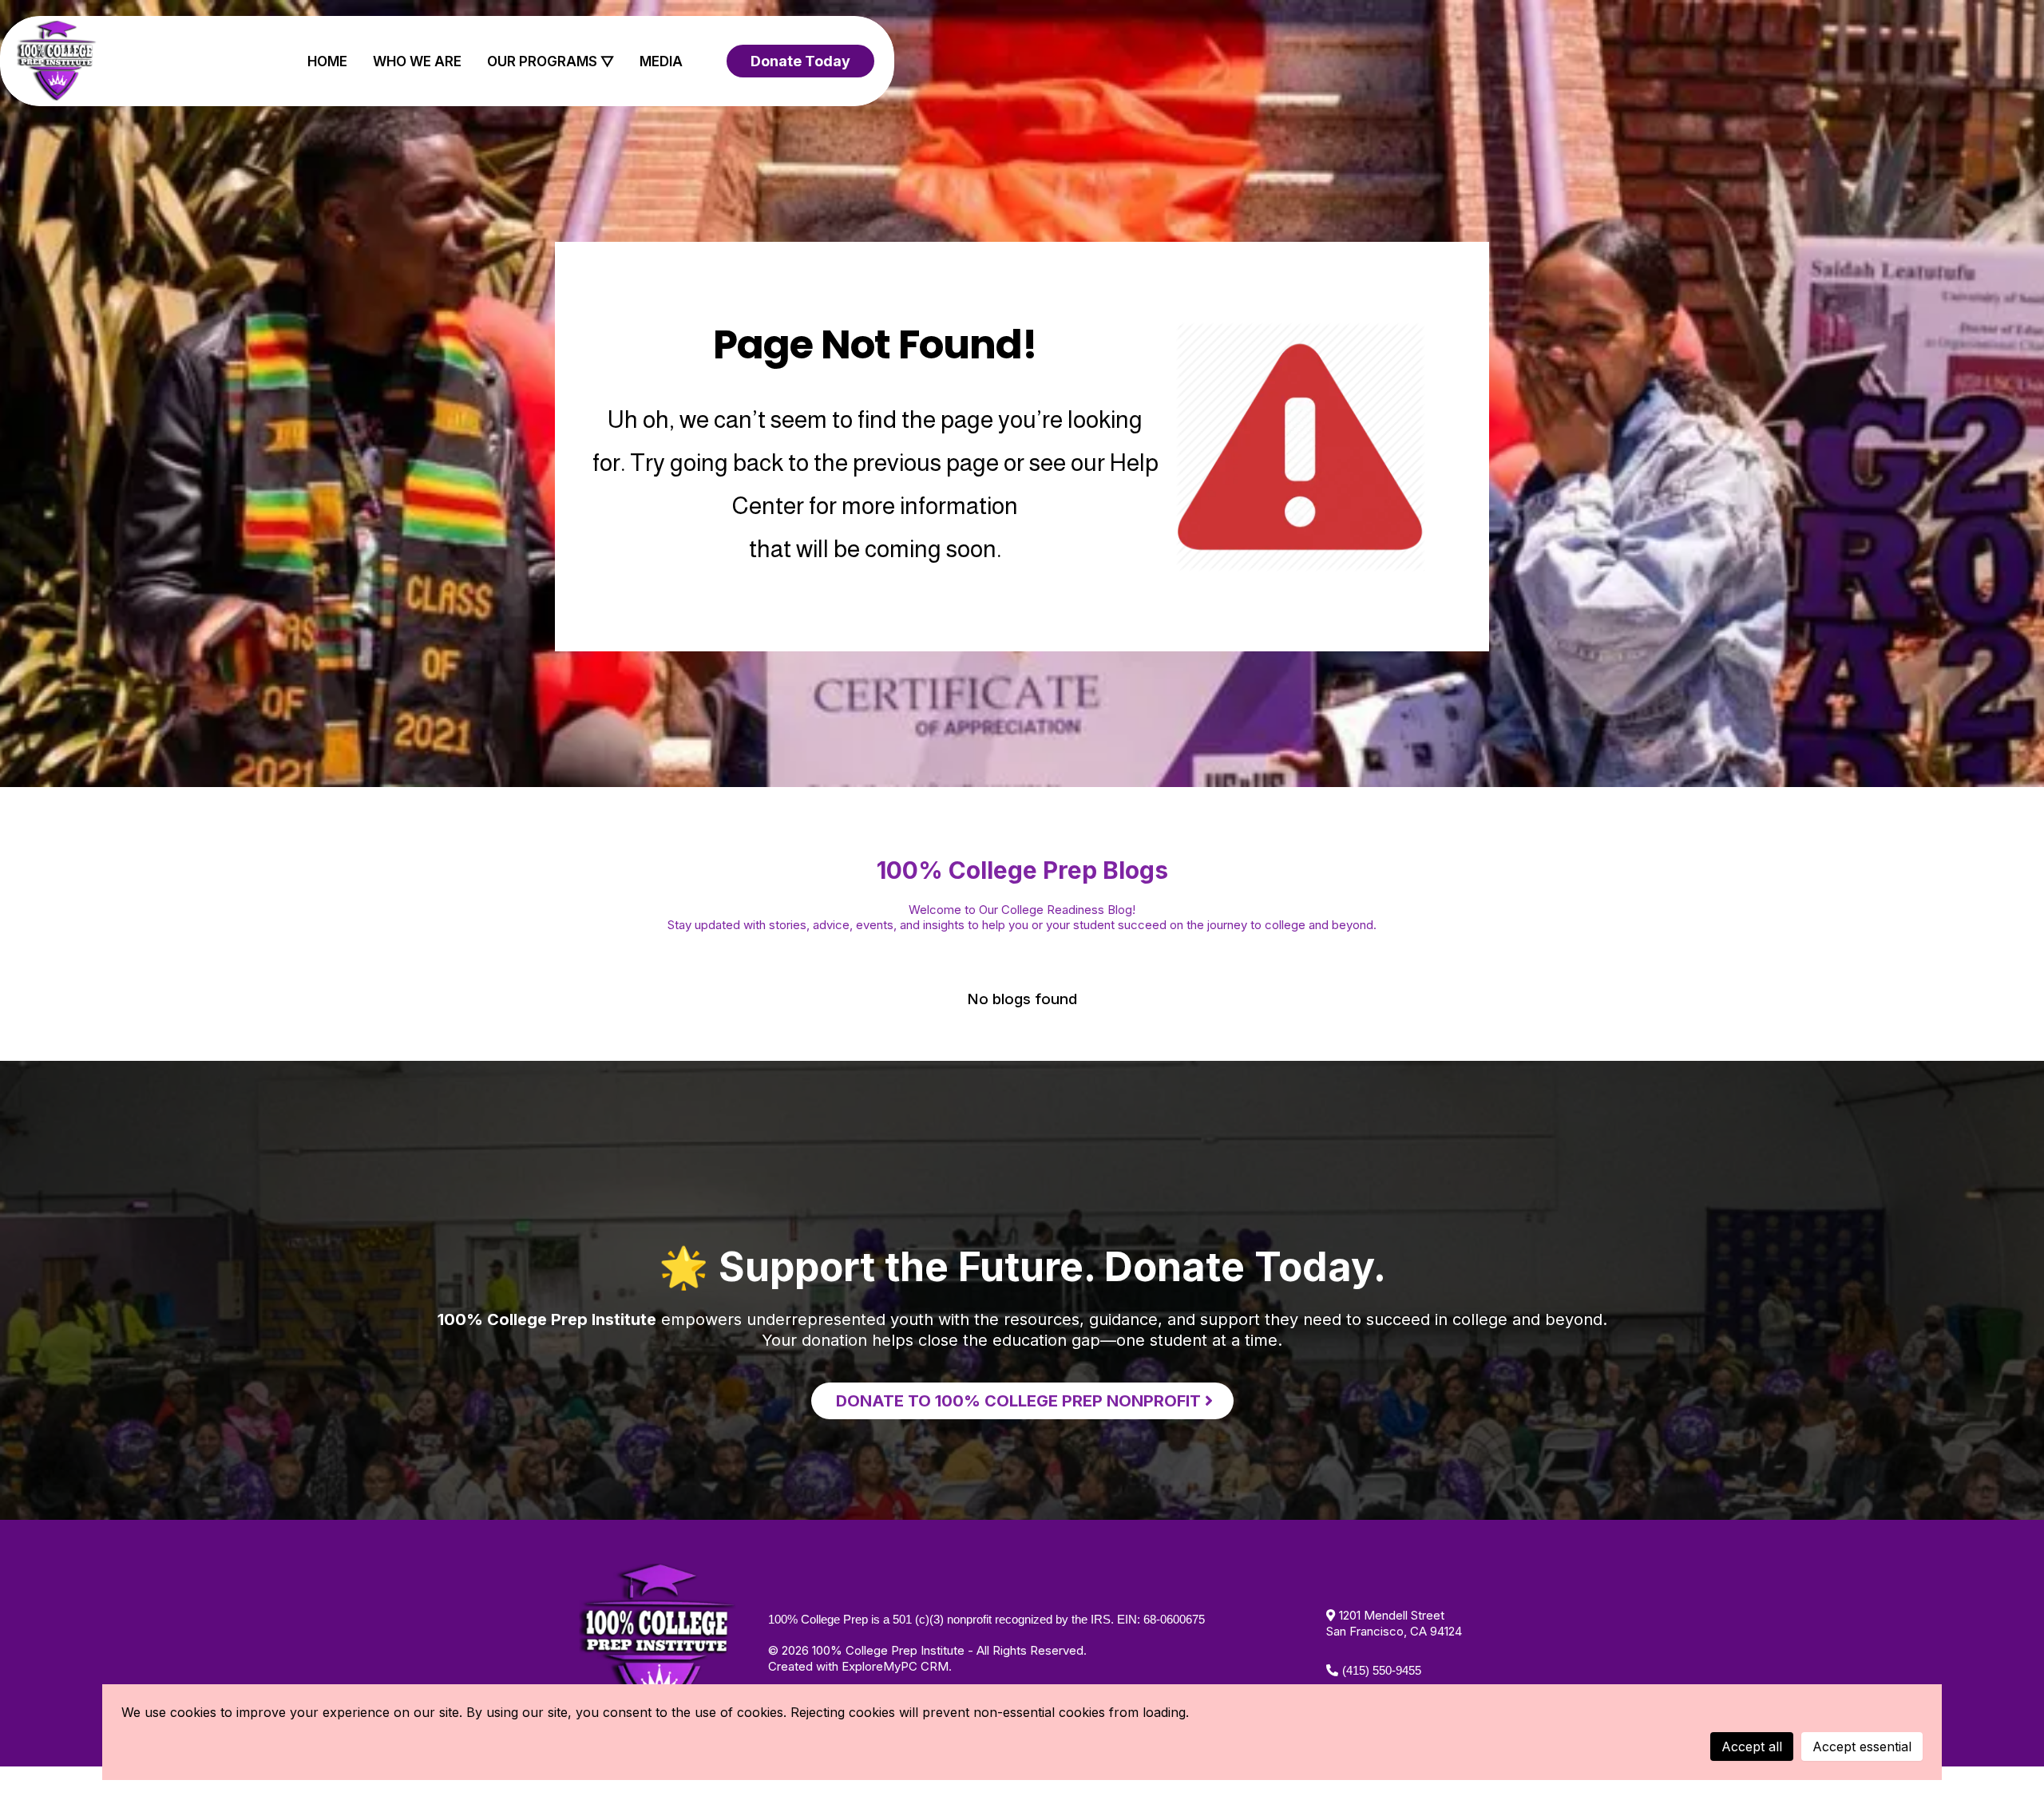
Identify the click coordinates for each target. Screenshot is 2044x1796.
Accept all (1752, 1747)
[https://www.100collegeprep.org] (57, 61)
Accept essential (1862, 1747)
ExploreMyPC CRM (895, 1666)
